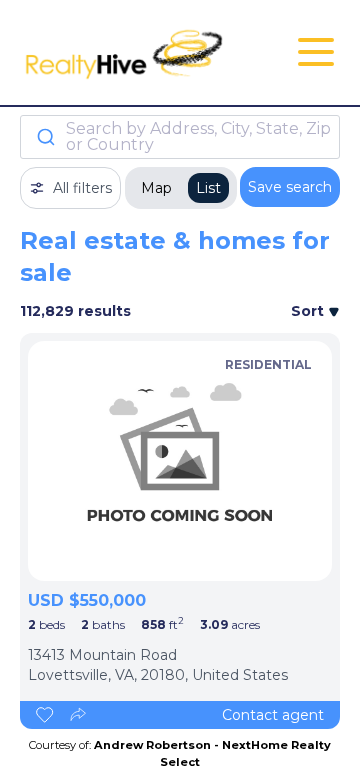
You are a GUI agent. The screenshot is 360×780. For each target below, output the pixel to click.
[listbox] (180, 461)
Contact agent (273, 715)
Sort (309, 311)
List (208, 188)
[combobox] (180, 137)
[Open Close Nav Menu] (316, 52)
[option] (180, 461)
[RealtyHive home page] (126, 52)
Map (156, 188)
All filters (82, 188)
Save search (290, 187)
